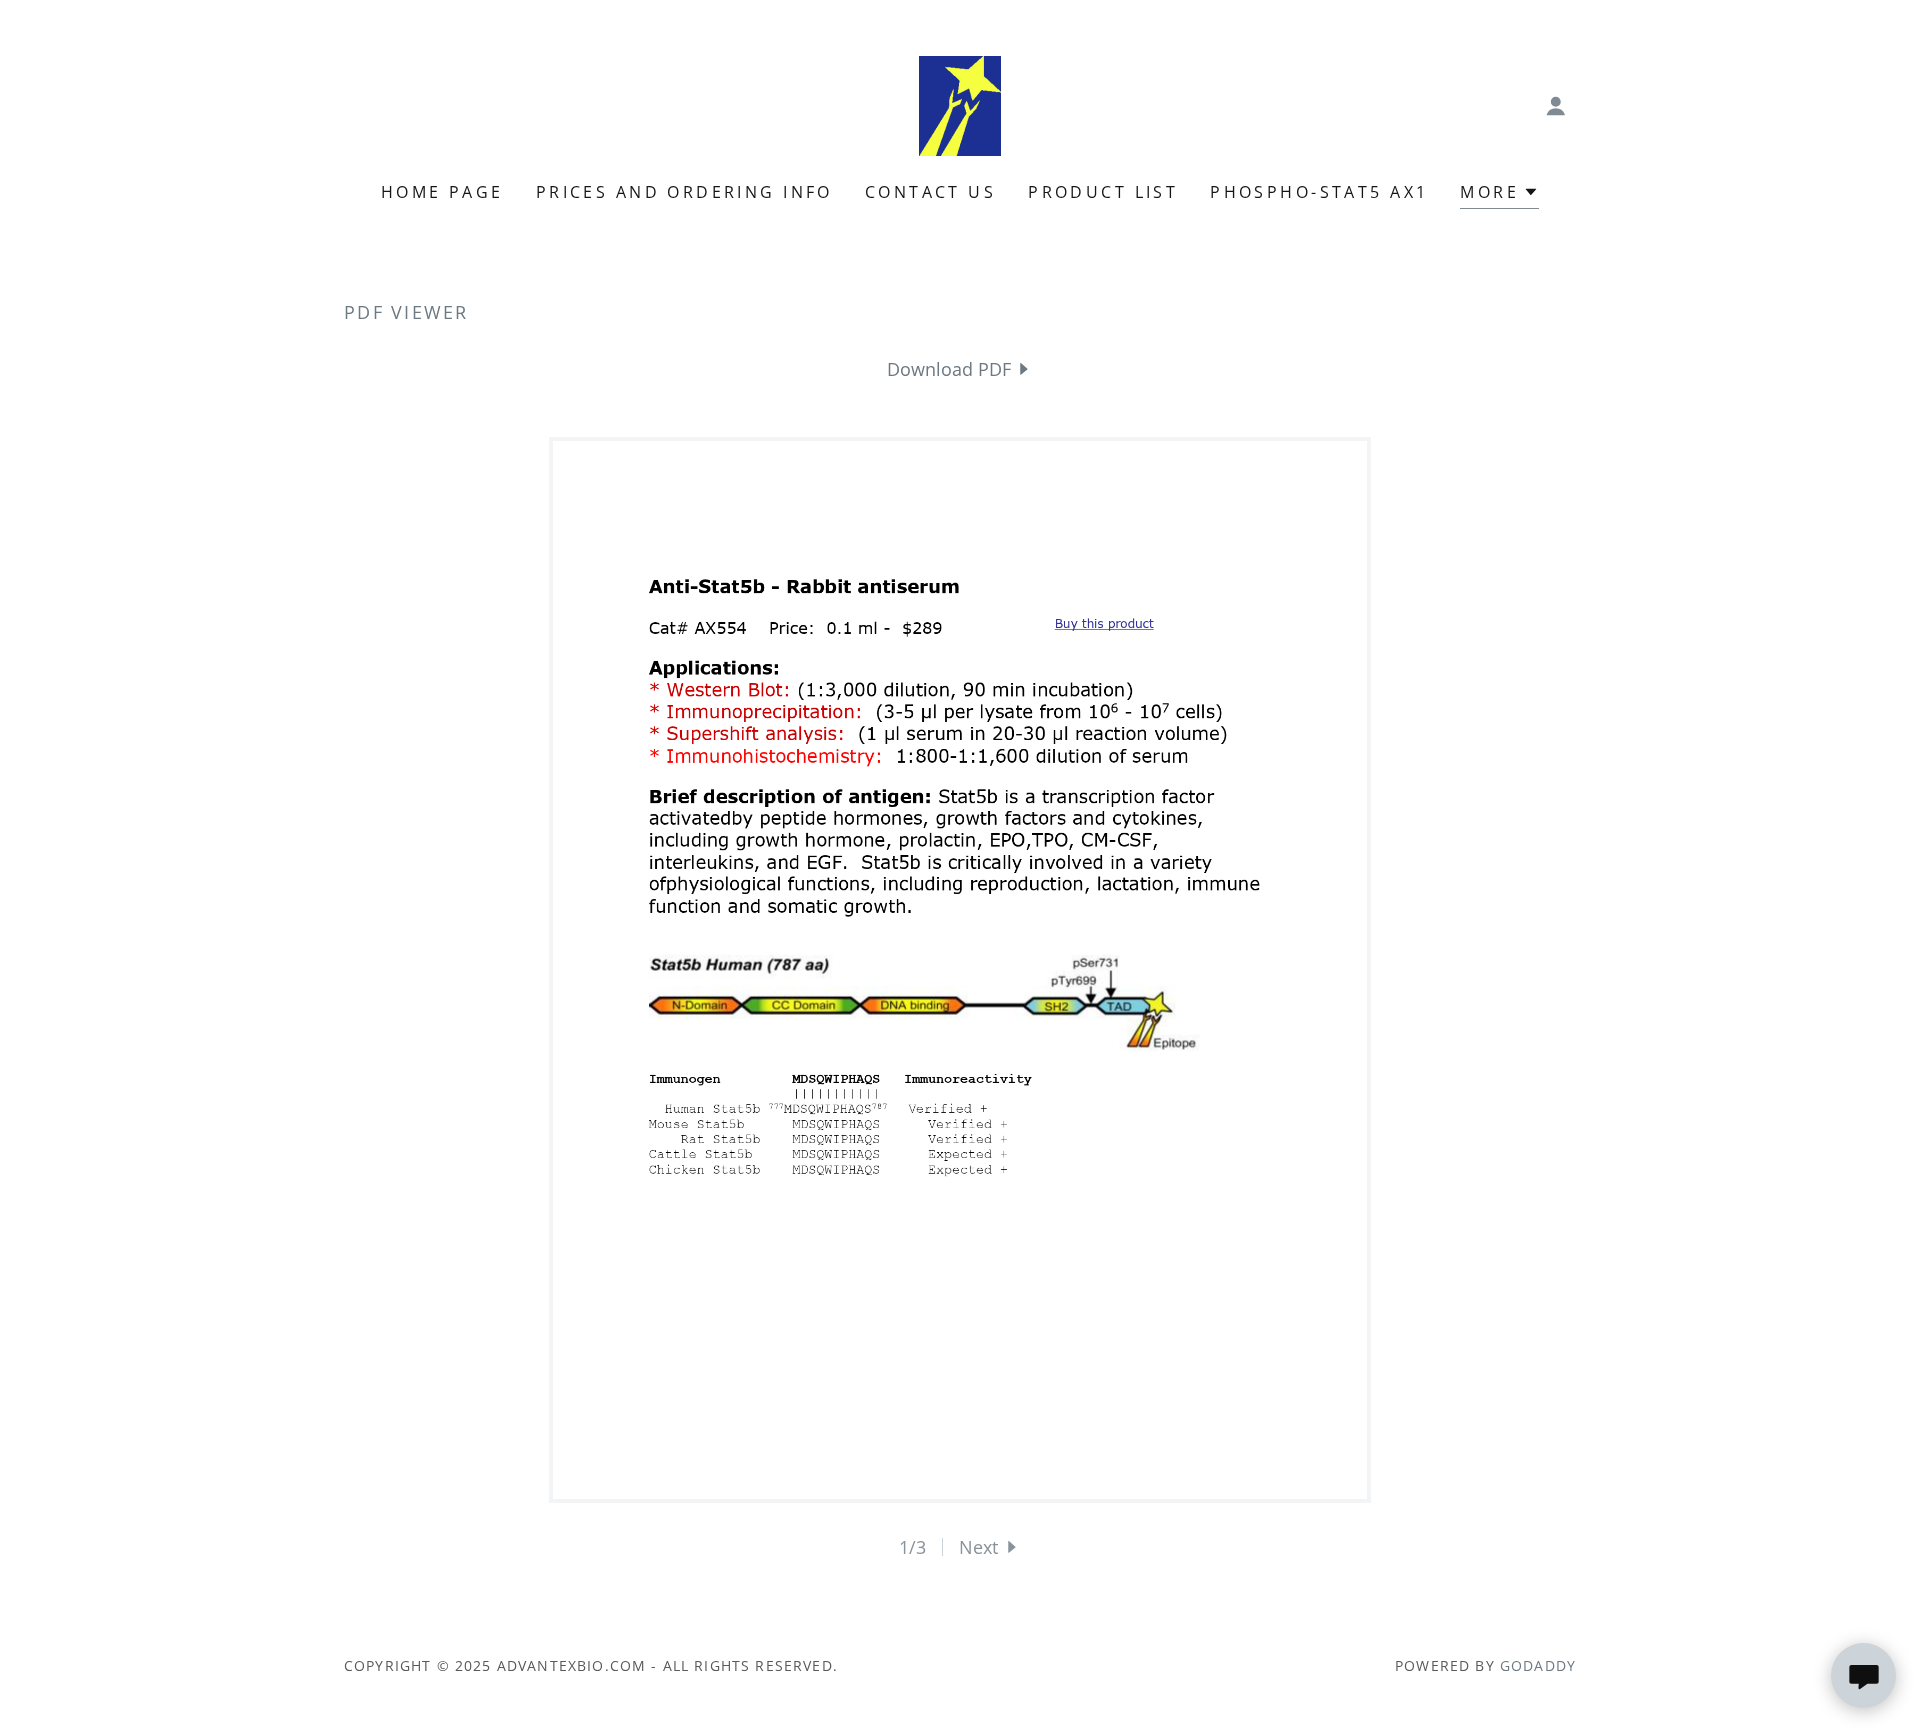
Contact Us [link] (930, 192)
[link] (960, 104)
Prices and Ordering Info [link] (684, 192)
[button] (1556, 106)
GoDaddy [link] (1538, 1665)
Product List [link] (1103, 192)
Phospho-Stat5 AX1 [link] (1319, 192)
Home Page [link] (442, 192)
